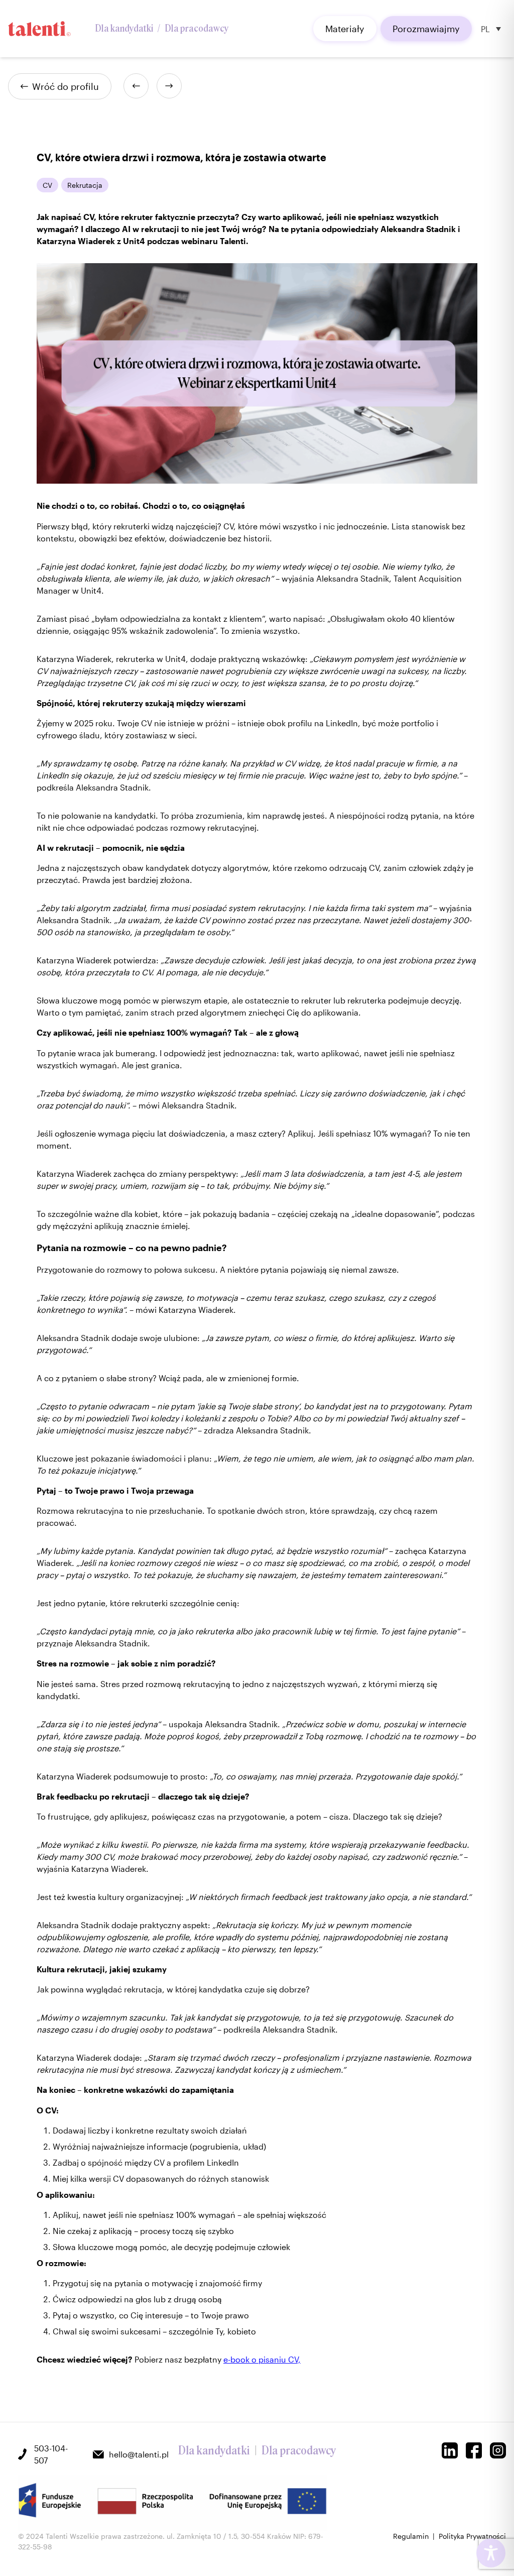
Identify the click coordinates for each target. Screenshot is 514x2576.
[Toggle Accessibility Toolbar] (491, 2553)
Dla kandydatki (124, 29)
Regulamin (411, 2536)
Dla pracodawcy (197, 29)
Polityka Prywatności (472, 2536)
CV (47, 185)
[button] (491, 29)
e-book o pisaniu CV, (262, 2359)
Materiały (345, 29)
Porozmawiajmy (426, 29)
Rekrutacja (85, 185)
